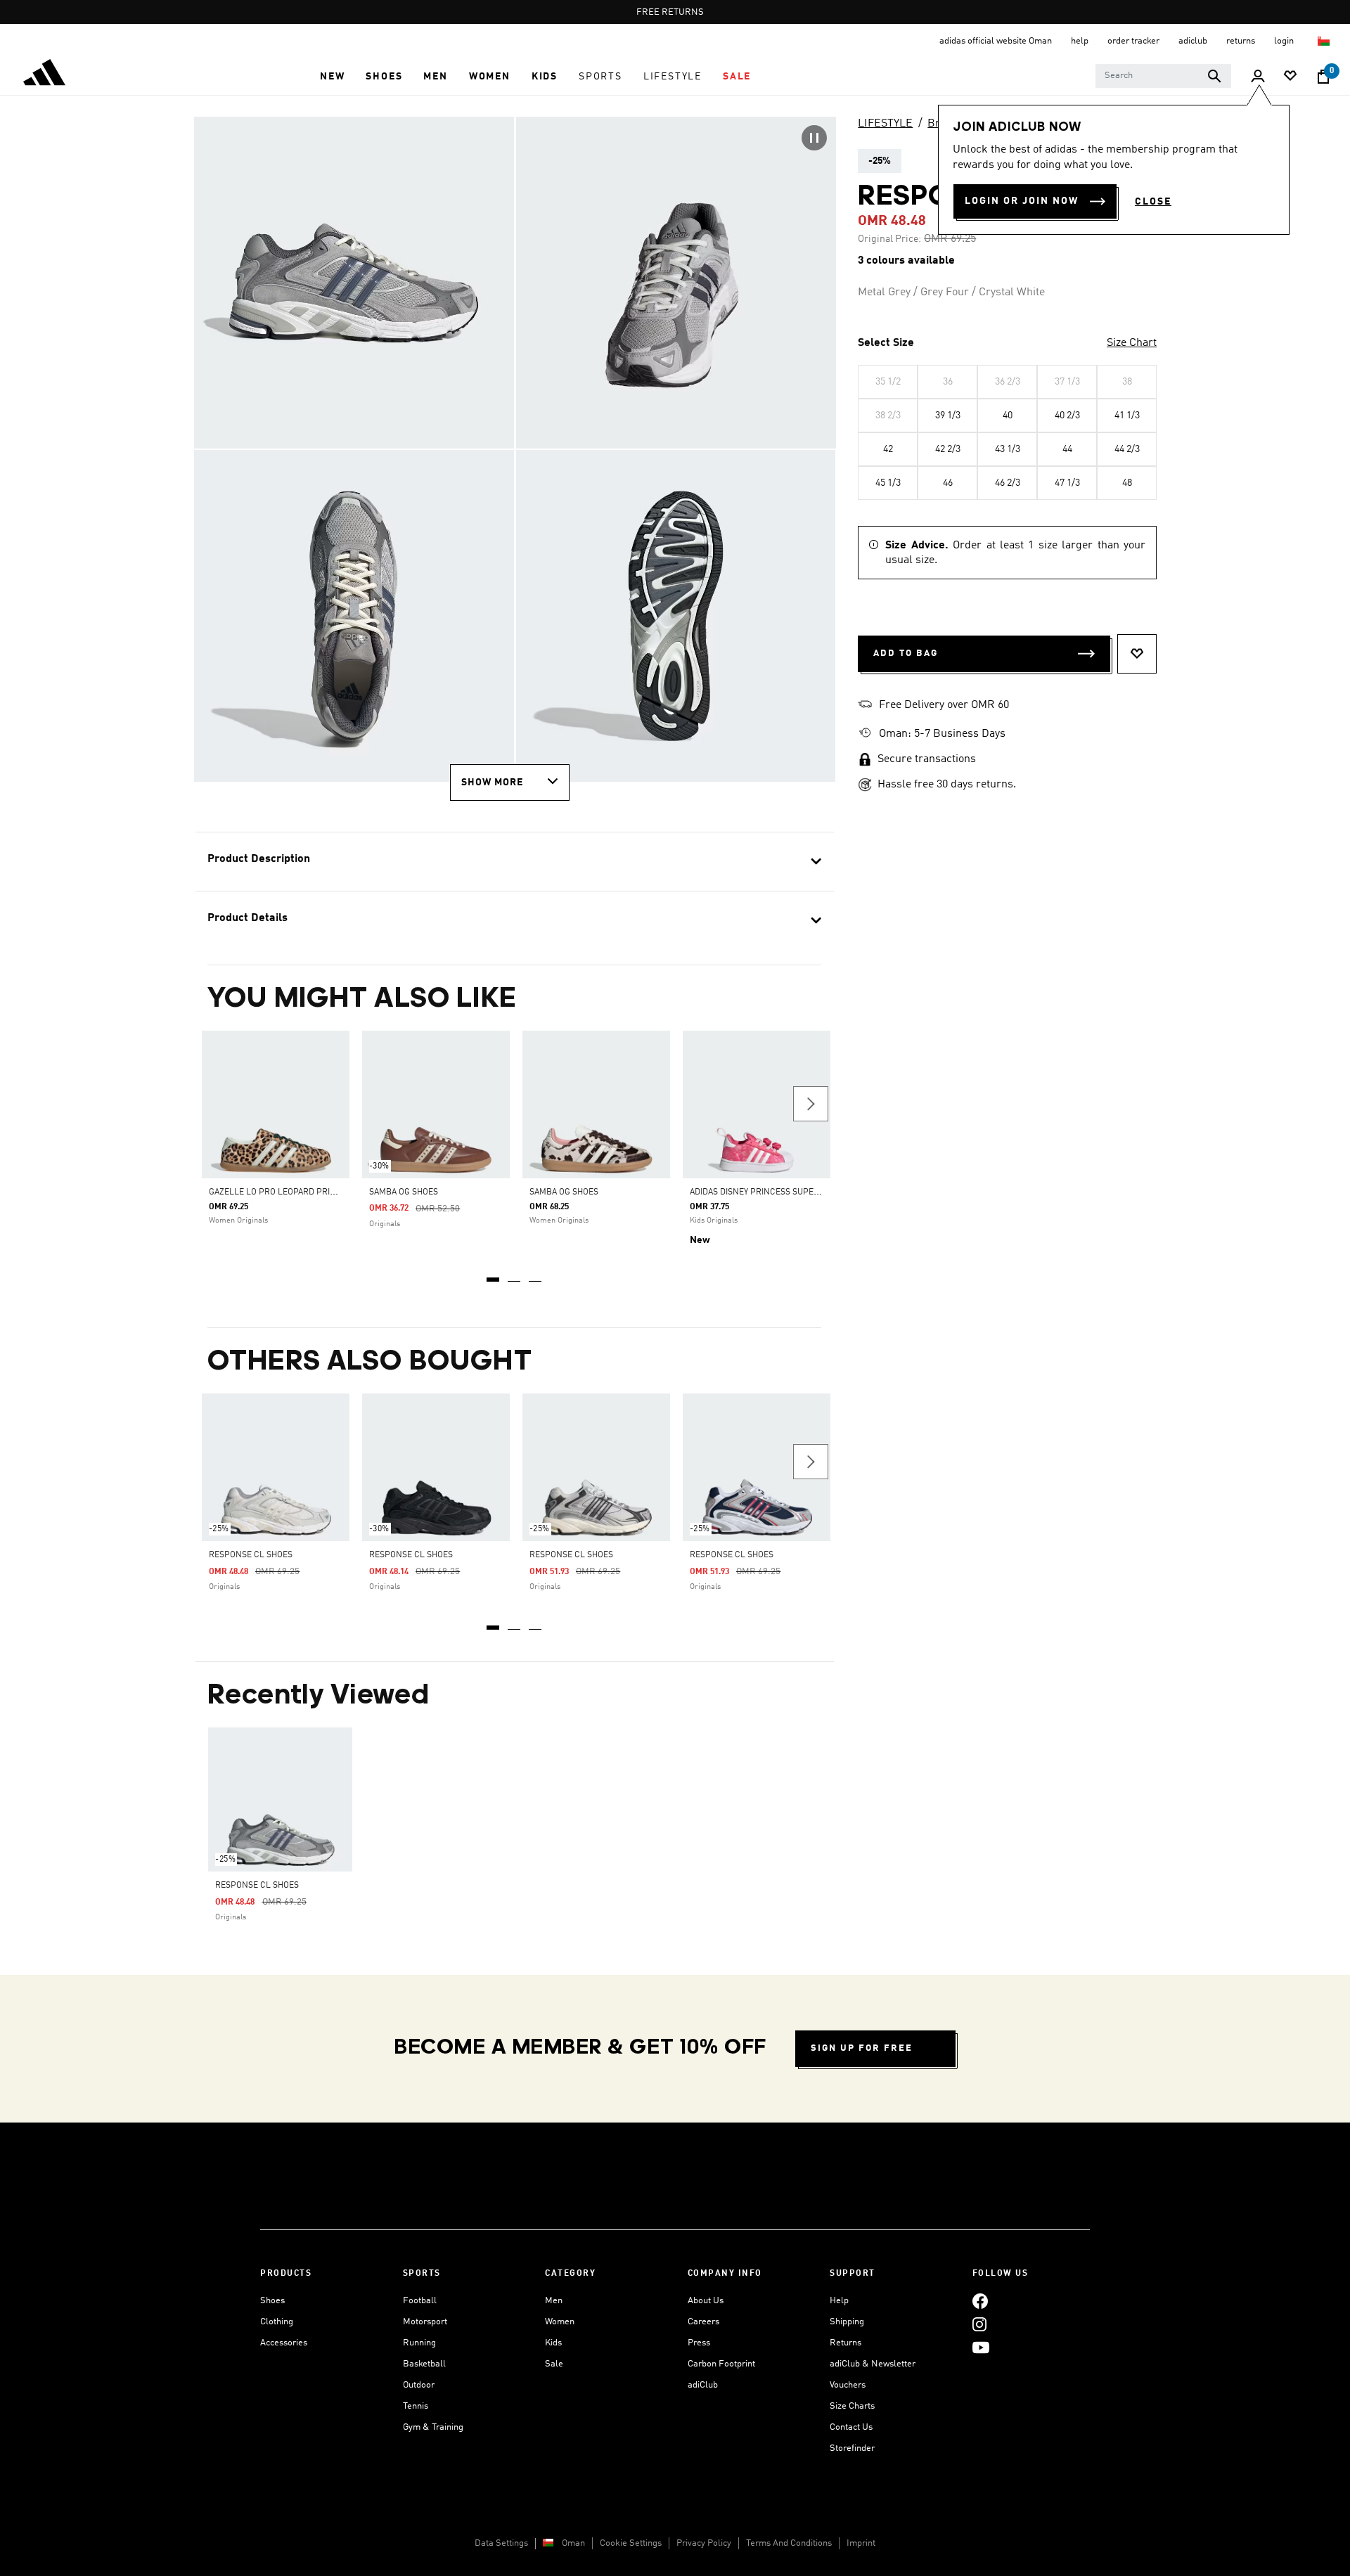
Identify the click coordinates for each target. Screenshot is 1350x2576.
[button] (332, 77)
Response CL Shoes (251, 1555)
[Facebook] (980, 2301)
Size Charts (852, 2406)
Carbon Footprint (721, 2364)
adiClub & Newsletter (873, 2364)
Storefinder (852, 2448)
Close (1153, 202)
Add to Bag (906, 653)
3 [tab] (536, 1275)
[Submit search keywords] (1214, 76)
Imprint (861, 2543)
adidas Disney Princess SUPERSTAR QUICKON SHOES (798, 1192)
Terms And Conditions (789, 2543)
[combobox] (1163, 76)
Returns (846, 2343)
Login (1285, 41)
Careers (703, 2322)
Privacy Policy (704, 2543)
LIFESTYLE (885, 124)
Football (420, 2301)
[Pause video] (814, 138)
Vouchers (848, 2385)
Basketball (424, 2364)
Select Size (886, 343)
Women (560, 2322)
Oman (573, 2543)
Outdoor (419, 2385)
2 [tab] (515, 1275)
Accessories (284, 2343)
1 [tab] (494, 1275)
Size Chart (1132, 343)
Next (811, 1104)
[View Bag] (1323, 77)
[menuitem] (332, 77)
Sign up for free (862, 2048)
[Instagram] (979, 2324)
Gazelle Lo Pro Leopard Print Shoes (289, 1192)
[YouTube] (981, 2347)
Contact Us (851, 2427)
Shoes (272, 2301)
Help (839, 2301)
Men (554, 2301)
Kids (553, 2343)
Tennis (416, 2406)
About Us (706, 2301)
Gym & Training (433, 2427)
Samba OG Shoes (404, 1192)
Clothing (277, 2322)
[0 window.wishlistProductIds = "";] (1290, 77)
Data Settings (501, 2543)
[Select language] (1324, 41)
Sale (554, 2364)
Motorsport (425, 2322)
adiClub (703, 2385)
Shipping (847, 2322)
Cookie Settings (631, 2543)
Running (419, 2343)
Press (699, 2343)
